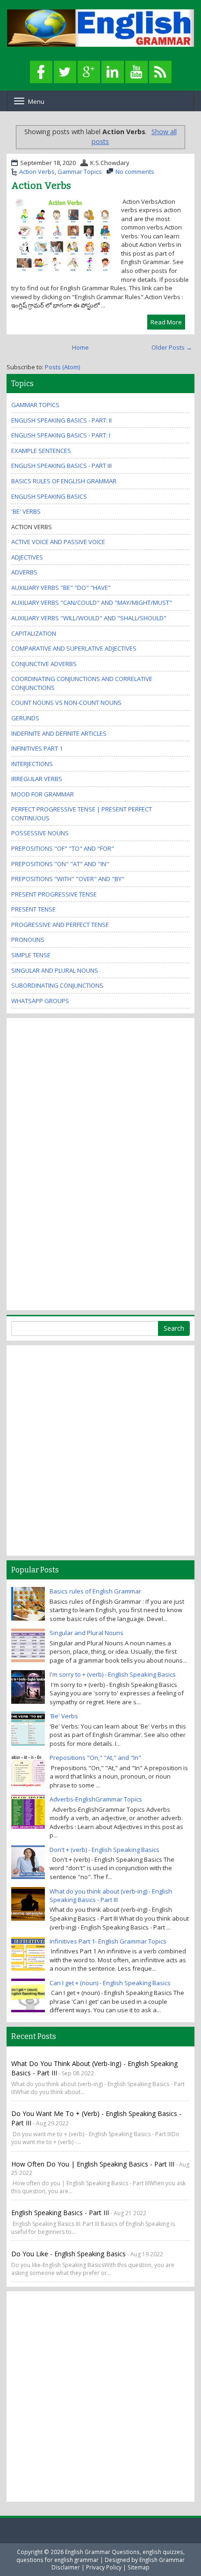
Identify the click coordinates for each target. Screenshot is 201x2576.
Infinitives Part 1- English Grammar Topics (108, 1941)
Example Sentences (41, 451)
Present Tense (33, 909)
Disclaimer (66, 2567)
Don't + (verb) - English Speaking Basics (104, 1850)
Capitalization (34, 633)
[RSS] (160, 72)
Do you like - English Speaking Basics (68, 2254)
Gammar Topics (80, 172)
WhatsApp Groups (40, 1001)
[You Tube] (136, 72)
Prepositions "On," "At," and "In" (95, 1758)
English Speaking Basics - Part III (61, 466)
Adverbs (24, 572)
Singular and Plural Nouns (55, 970)
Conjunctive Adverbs (44, 664)
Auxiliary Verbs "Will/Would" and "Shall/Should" (89, 618)
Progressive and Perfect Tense (60, 925)
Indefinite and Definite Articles (59, 733)
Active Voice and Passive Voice (58, 542)
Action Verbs (37, 172)
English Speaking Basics (49, 496)
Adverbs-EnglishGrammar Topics (96, 1799)
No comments (135, 172)
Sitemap (139, 2567)
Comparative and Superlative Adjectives (74, 648)
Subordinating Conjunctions (57, 985)
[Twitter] (65, 72)
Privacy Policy (104, 2567)
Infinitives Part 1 (37, 748)
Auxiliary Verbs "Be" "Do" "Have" (61, 588)
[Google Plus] (89, 72)
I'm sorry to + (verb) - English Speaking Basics (113, 1674)
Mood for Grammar (43, 794)
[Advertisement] (49, 1163)
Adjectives (27, 557)
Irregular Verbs (37, 779)
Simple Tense (31, 955)
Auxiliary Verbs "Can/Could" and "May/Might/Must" (92, 603)
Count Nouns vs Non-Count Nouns (66, 703)
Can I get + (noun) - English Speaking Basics (110, 1983)
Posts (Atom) (62, 367)
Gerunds (25, 718)
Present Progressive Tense (54, 894)
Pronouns (28, 940)
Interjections (32, 764)
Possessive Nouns (40, 833)
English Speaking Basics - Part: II (61, 420)
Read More (166, 322)
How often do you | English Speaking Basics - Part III (93, 2164)
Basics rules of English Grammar (64, 481)
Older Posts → (172, 347)
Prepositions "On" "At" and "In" (60, 864)
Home (80, 347)
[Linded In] (113, 72)
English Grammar (162, 2560)
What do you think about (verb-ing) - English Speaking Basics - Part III (111, 1896)
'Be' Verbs (26, 511)
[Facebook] (41, 72)
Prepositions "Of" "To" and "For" (63, 848)
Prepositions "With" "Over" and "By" (68, 879)
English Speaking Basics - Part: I (61, 435)
